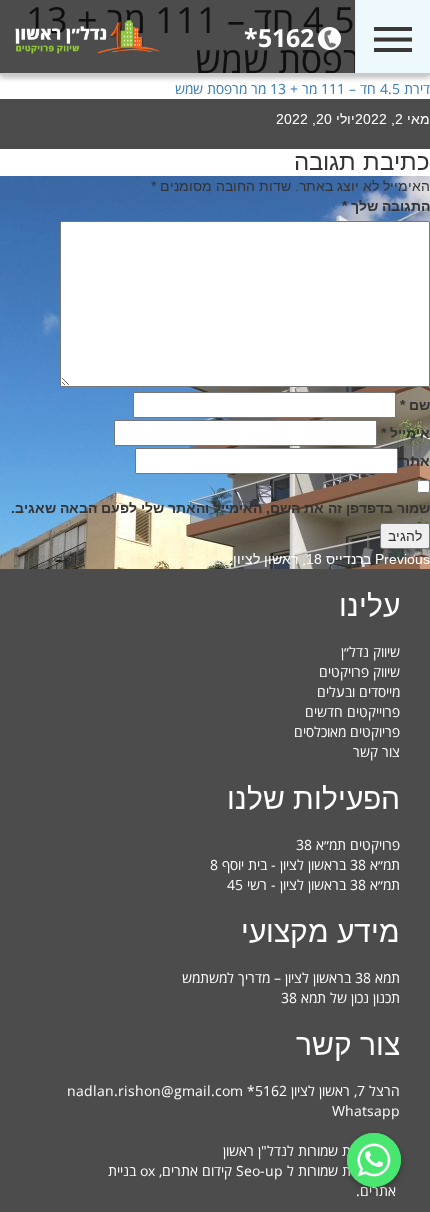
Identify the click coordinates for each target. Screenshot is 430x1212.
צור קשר (376, 751)
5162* (279, 37)
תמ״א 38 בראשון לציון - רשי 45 (313, 884)
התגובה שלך (386, 206)
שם (415, 405)
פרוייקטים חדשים (352, 711)
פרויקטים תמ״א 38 (348, 844)
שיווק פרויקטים (359, 671)
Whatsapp (366, 1110)
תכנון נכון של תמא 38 (340, 997)
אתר (416, 461)
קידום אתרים (197, 1170)
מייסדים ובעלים (358, 691)
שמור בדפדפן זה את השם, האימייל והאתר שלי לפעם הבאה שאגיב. (220, 508)
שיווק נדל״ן (370, 651)
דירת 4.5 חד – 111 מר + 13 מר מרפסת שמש (302, 88)
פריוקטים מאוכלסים (347, 731)
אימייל (405, 433)
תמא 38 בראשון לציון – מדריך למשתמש (291, 977)
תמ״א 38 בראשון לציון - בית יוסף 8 (305, 864)
